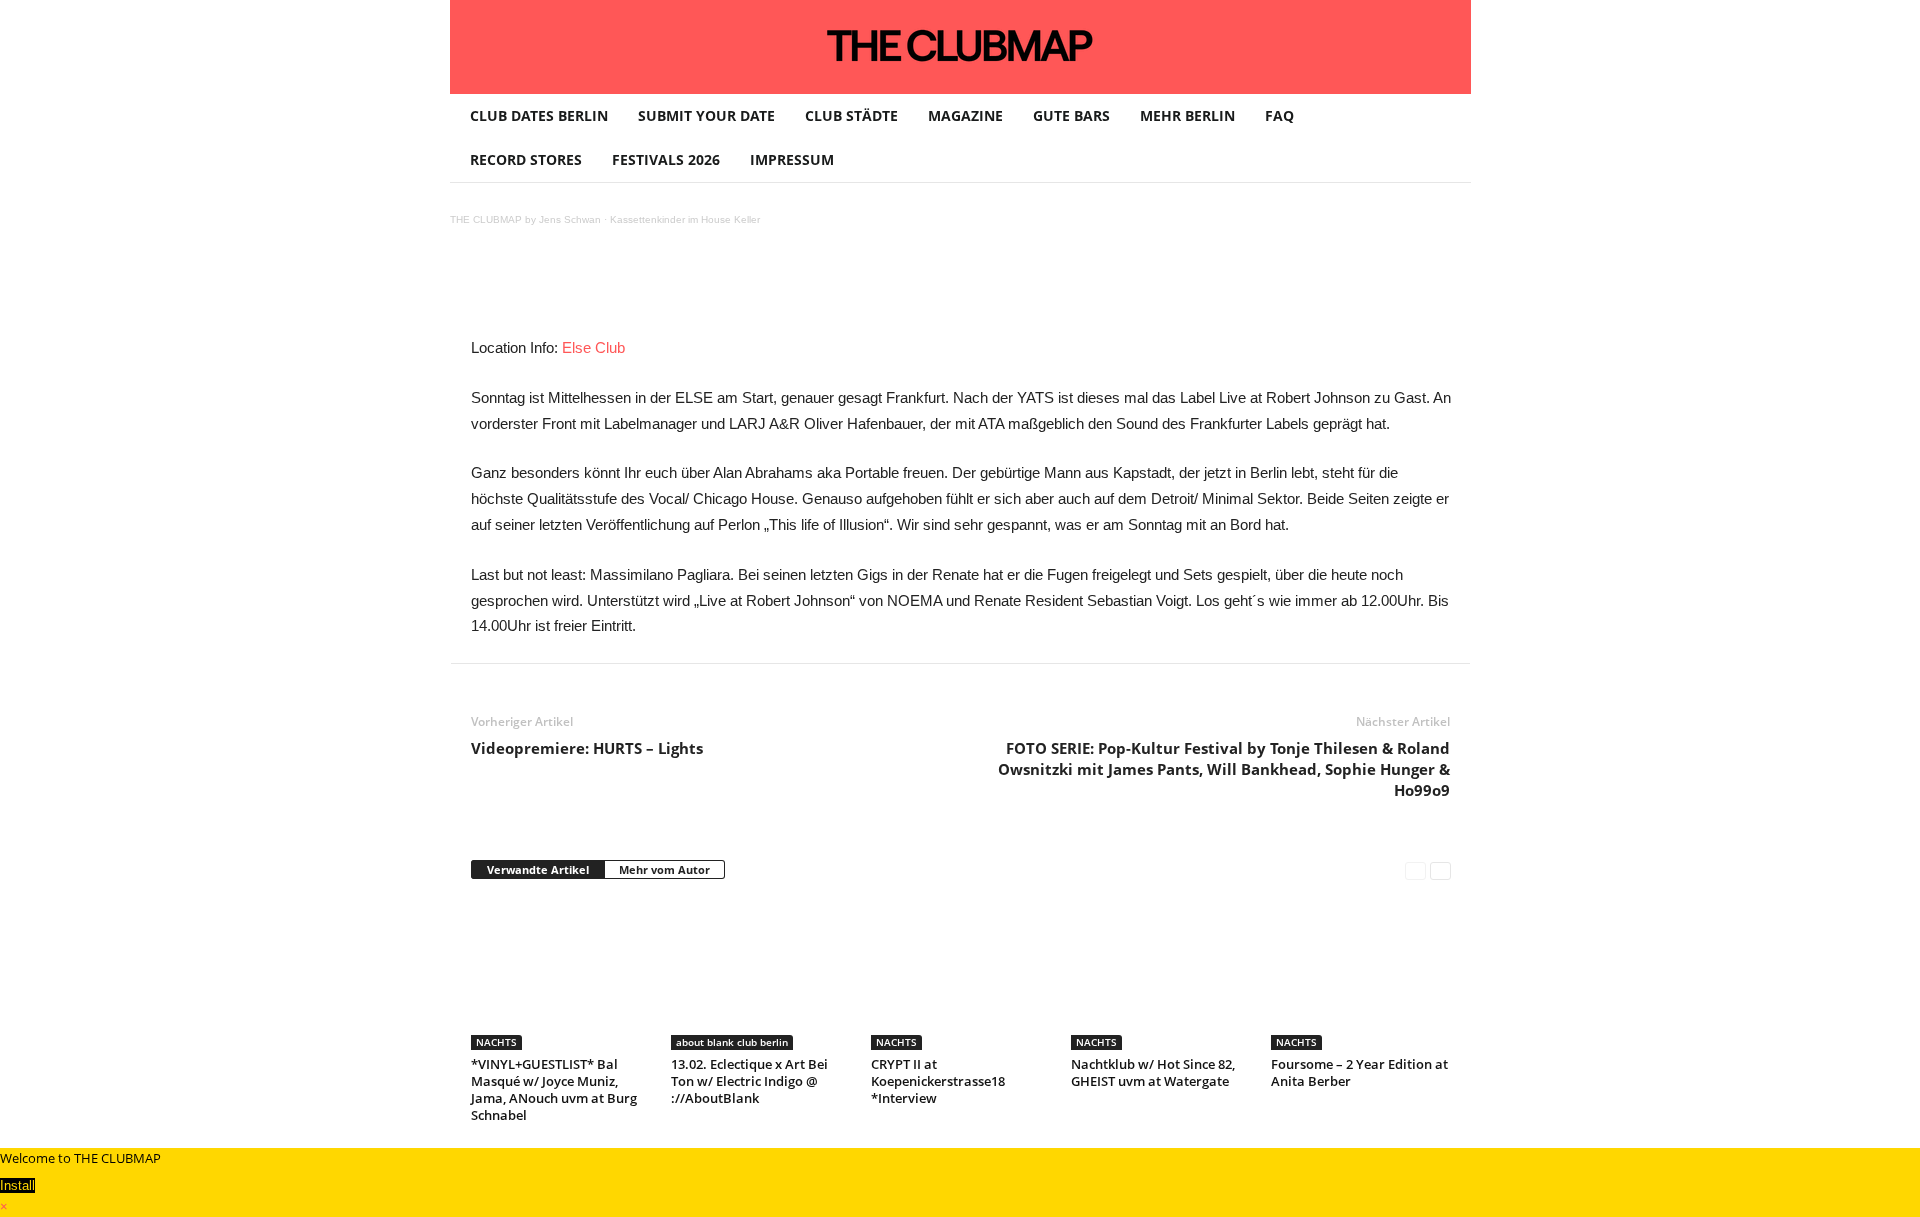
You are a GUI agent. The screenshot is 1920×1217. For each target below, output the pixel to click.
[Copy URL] (935, 290)
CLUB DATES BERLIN (539, 115)
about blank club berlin (732, 1042)
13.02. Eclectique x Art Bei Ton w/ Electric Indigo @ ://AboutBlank (749, 1081)
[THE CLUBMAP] (960, 45)
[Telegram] (889, 290)
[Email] (843, 290)
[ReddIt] (797, 290)
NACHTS (496, 1042)
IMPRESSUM (792, 159)
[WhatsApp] (705, 290)
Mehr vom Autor (664, 869)
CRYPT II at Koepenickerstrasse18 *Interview (938, 1081)
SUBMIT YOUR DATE (706, 115)
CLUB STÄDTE (851, 115)
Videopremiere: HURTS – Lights (587, 748)
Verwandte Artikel (538, 869)
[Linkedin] (751, 290)
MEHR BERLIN (1187, 115)
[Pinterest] (659, 290)
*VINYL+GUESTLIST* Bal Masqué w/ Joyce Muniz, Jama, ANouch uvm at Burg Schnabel (554, 1089)
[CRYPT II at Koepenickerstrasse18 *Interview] (961, 975)
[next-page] (1440, 870)
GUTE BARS (1071, 115)
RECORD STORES (526, 159)
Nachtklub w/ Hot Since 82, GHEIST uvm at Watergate (1153, 1072)
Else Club (593, 347)
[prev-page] (1415, 870)
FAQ (1279, 115)
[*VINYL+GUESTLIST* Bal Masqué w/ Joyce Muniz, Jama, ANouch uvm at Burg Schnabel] (561, 975)
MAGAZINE (965, 115)
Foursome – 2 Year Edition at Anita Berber (1359, 1072)
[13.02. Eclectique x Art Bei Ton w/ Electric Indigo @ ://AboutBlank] (761, 975)
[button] (1441, 138)
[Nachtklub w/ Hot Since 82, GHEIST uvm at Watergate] (1161, 975)
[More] (982, 290)
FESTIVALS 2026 (666, 159)
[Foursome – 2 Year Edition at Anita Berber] (1361, 975)
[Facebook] (613, 290)
